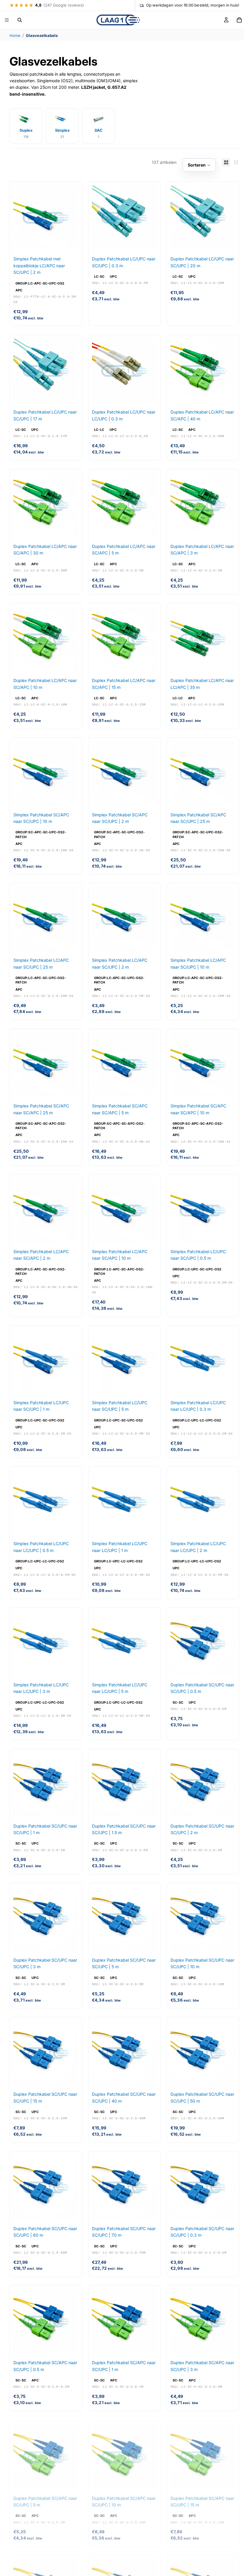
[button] (199, 165)
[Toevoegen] (69, 241)
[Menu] (7, 20)
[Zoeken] (20, 20)
